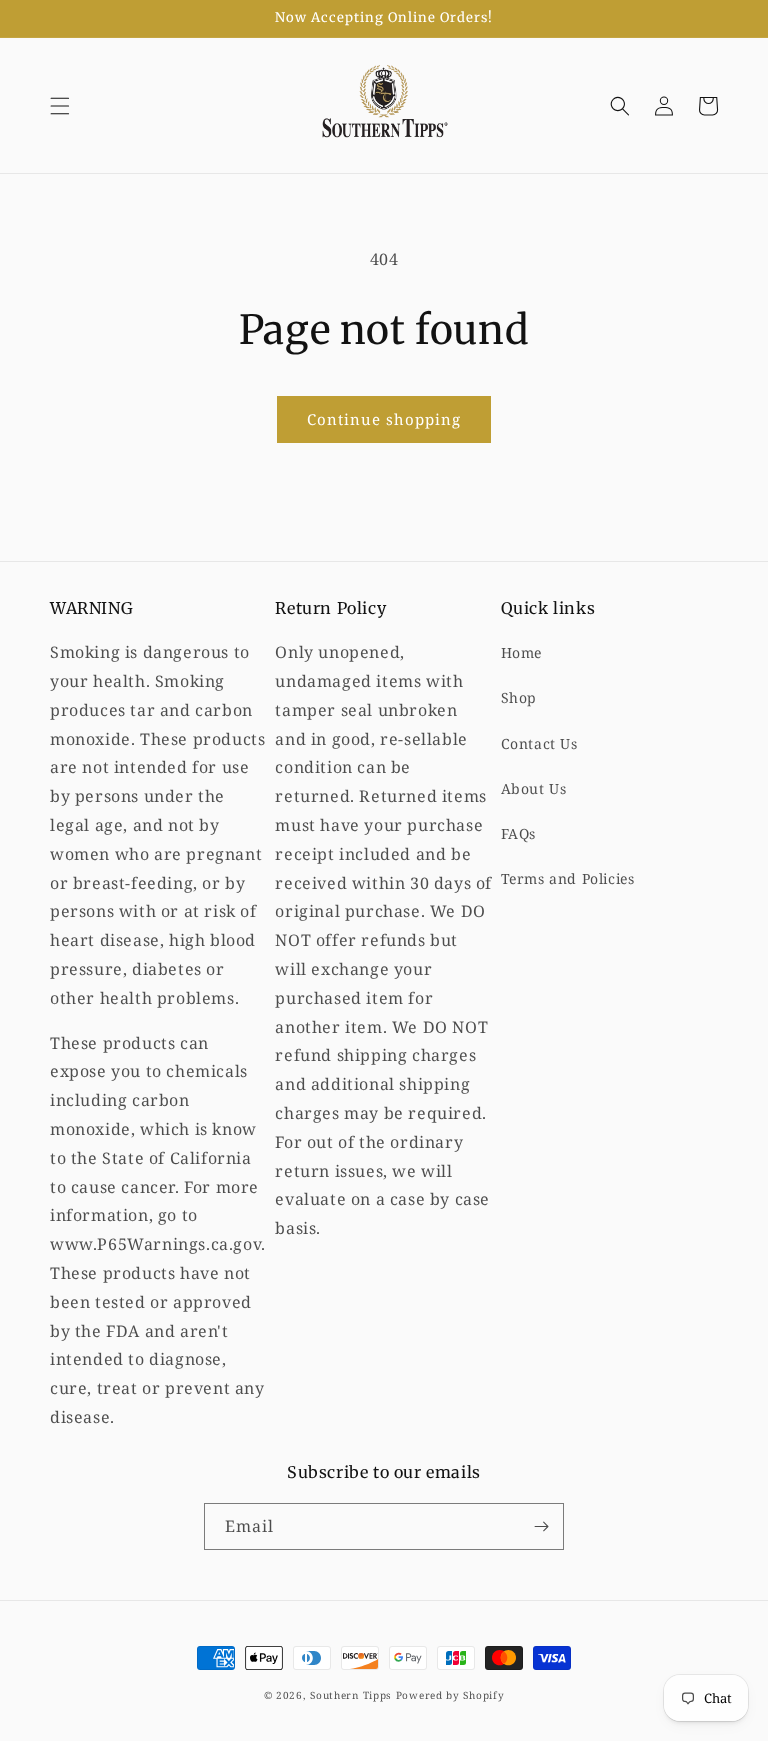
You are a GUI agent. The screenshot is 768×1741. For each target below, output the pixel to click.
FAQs (518, 833)
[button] (60, 106)
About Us (534, 788)
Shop (519, 697)
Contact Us (539, 743)
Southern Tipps (351, 1695)
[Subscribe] (541, 1526)
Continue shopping (384, 419)
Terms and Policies (568, 878)
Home (521, 652)
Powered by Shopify (450, 1695)
